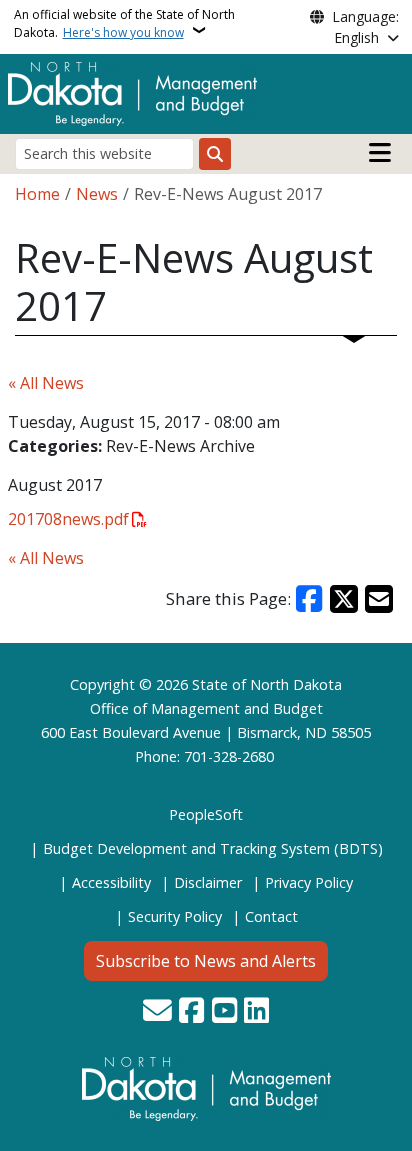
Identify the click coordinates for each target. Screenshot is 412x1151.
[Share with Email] (379, 599)
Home (37, 194)
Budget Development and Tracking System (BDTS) (213, 848)
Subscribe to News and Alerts (206, 961)
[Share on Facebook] (310, 599)
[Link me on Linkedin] (256, 1012)
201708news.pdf (68, 519)
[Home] (132, 92)
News (97, 194)
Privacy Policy (309, 882)
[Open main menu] (380, 153)
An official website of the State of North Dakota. (124, 23)
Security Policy (175, 916)
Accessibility (111, 882)
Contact (271, 916)
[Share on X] (344, 599)
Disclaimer (208, 882)
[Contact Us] (157, 1012)
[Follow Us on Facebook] (191, 1012)
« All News (46, 383)
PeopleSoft (206, 814)
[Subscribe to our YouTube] (224, 1012)
